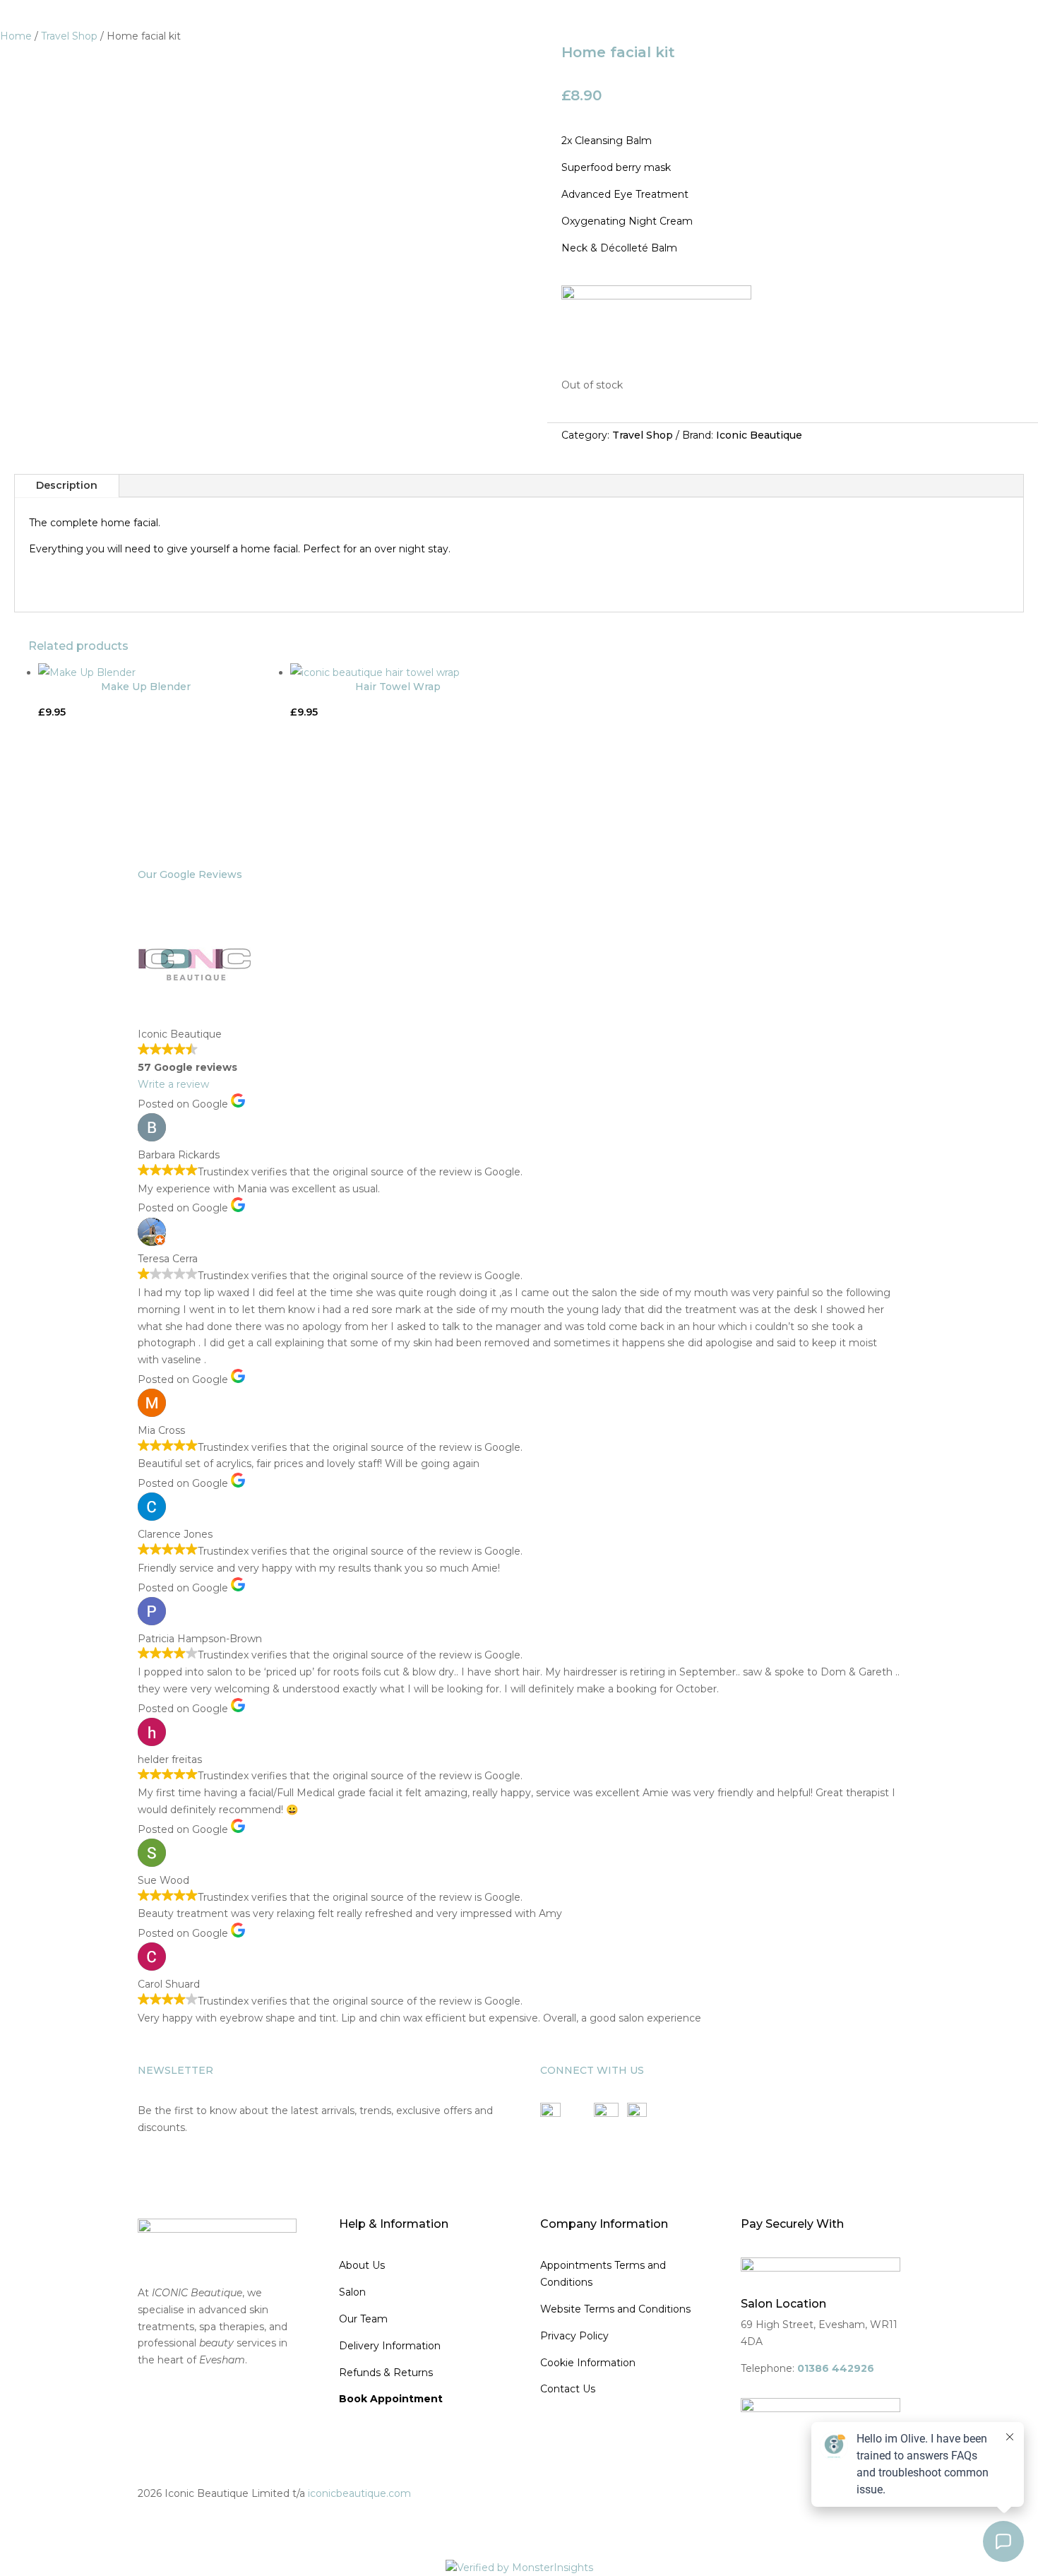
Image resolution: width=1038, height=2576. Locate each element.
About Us (362, 2265)
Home (16, 36)
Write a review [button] (173, 1084)
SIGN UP (170, 2168)
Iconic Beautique (759, 435)
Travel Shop (69, 36)
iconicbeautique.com (359, 2493)
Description (67, 485)
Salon (352, 2292)
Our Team (363, 2319)
